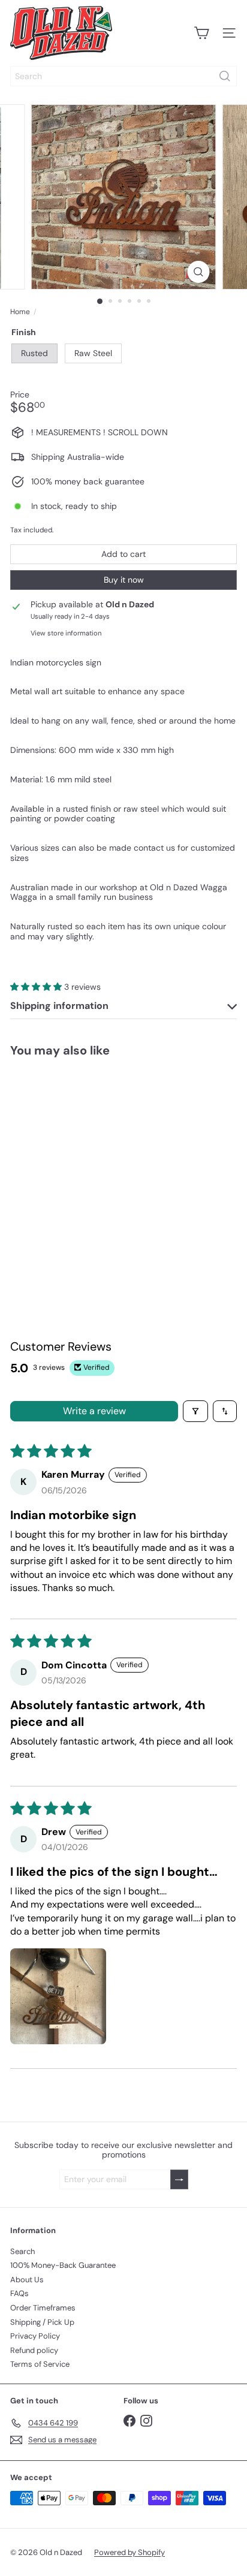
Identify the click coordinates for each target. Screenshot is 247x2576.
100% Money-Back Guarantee (63, 2265)
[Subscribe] (179, 2179)
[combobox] (123, 76)
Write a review (94, 1411)
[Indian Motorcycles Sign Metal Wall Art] (76, 1164)
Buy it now (124, 580)
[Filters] (195, 1411)
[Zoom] (199, 272)
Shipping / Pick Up (42, 2322)
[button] (37, 987)
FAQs (19, 2293)
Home (20, 312)
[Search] (225, 76)
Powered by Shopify (129, 2552)
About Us (27, 2280)
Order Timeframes (43, 2308)
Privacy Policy (35, 2336)
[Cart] (201, 33)
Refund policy (34, 2350)
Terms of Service (40, 2364)
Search (22, 2251)
